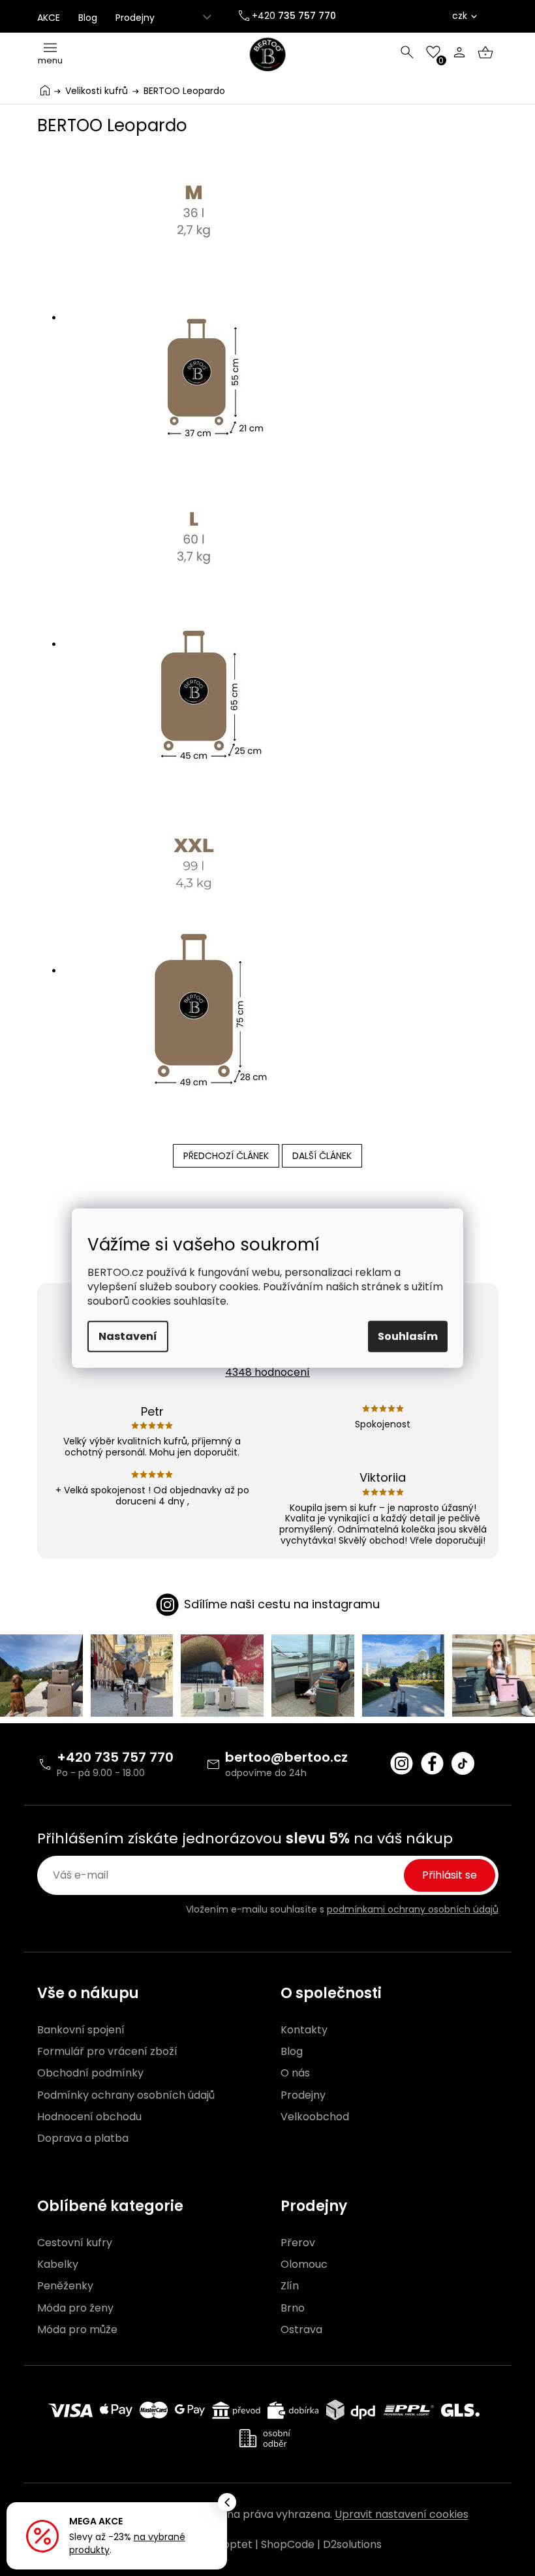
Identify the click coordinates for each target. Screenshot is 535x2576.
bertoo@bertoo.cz (286, 1757)
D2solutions (352, 2544)
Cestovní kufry (75, 2243)
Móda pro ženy (75, 2308)
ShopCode (288, 2544)
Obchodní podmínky (90, 2073)
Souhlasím (408, 1336)
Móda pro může (77, 2330)
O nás (295, 2073)
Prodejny (135, 18)
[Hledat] (407, 52)
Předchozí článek (226, 1156)
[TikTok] (463, 1763)
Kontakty (304, 2030)
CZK (460, 16)
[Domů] (45, 90)
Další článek (322, 1156)
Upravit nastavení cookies (402, 2514)
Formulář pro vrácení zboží (107, 2052)
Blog (88, 18)
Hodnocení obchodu (89, 2117)
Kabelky (58, 2265)
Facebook (432, 1763)
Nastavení (128, 1336)
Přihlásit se (450, 1875)
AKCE (49, 18)
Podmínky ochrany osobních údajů (126, 2095)
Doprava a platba (83, 2139)
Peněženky (65, 2286)
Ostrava (301, 2330)
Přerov (298, 2243)
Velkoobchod (315, 2117)
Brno (293, 2308)
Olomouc (304, 2265)
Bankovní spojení (81, 2030)
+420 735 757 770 (115, 1757)
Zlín (290, 2286)
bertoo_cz (402, 1763)
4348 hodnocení (267, 1372)
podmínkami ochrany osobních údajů (413, 1909)
